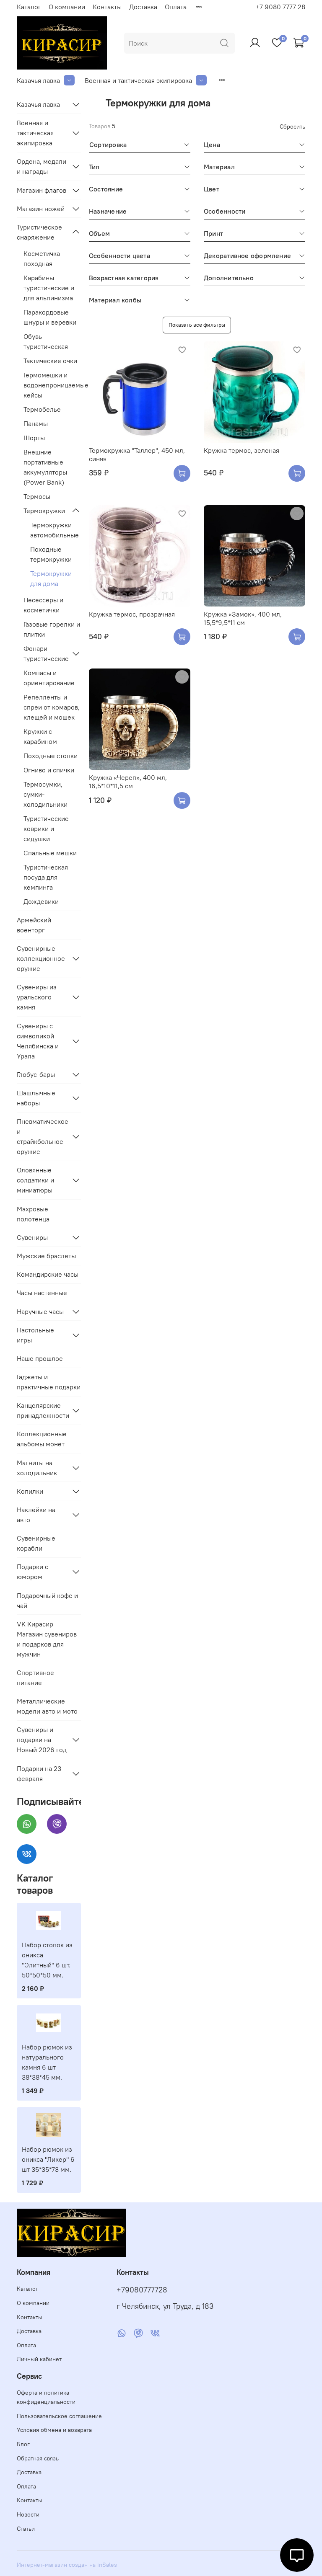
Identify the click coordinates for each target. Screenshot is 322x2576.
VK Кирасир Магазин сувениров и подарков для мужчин (47, 1639)
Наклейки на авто (36, 1515)
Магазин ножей (41, 209)
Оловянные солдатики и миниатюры (35, 1180)
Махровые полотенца (33, 1214)
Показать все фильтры (197, 325)
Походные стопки (51, 756)
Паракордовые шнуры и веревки (50, 317)
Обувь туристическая (46, 341)
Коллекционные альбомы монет (42, 1439)
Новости (28, 2514)
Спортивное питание (35, 1678)
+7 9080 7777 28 (280, 7)
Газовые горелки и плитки (52, 629)
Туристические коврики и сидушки (46, 829)
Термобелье (42, 409)
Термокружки (44, 511)
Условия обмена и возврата (54, 2430)
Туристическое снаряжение (39, 232)
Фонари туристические (45, 653)
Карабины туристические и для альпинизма (49, 288)
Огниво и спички (49, 770)
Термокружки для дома (51, 578)
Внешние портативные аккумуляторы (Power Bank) (45, 467)
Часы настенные (42, 1293)
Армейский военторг (34, 925)
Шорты (34, 438)
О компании (67, 7)
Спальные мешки (50, 853)
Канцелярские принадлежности (42, 1410)
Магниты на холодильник (37, 1468)
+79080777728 (142, 2290)
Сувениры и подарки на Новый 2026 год (42, 1740)
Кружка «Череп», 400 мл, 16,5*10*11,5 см (128, 782)
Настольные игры (35, 1335)
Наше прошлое (40, 1358)
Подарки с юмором (32, 1572)
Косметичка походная (42, 258)
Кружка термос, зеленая (241, 450)
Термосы (37, 496)
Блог (23, 2444)
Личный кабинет (39, 2359)
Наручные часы (40, 1311)
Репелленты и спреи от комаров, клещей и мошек (52, 707)
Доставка (143, 7)
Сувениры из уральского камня (37, 997)
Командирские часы (48, 1274)
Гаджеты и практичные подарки (49, 1382)
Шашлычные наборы (36, 1098)
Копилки (30, 1491)
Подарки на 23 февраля (39, 1773)
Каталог (29, 7)
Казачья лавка (38, 80)
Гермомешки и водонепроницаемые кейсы (52, 385)
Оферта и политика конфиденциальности (46, 2397)
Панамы (36, 423)
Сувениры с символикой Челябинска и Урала (38, 1041)
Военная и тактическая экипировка (138, 80)
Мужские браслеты (46, 1256)
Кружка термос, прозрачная (132, 614)
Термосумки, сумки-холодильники (45, 794)
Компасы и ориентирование (49, 678)
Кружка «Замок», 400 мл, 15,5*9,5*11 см (243, 618)
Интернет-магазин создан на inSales (67, 2565)
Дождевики (41, 901)
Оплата (176, 7)
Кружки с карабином (40, 736)
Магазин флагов (42, 190)
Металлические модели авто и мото (47, 1706)
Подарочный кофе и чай (47, 1600)
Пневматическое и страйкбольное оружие (42, 1136)
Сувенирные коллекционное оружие (41, 958)
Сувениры (32, 1237)
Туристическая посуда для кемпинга (46, 877)
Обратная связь (38, 2458)
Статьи (26, 2529)
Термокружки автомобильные (55, 530)
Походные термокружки (51, 554)
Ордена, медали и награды (42, 166)
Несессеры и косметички (43, 605)
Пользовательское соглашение (59, 2416)
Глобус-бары (36, 1074)
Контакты (107, 7)
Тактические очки (50, 361)
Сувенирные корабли (36, 1543)
